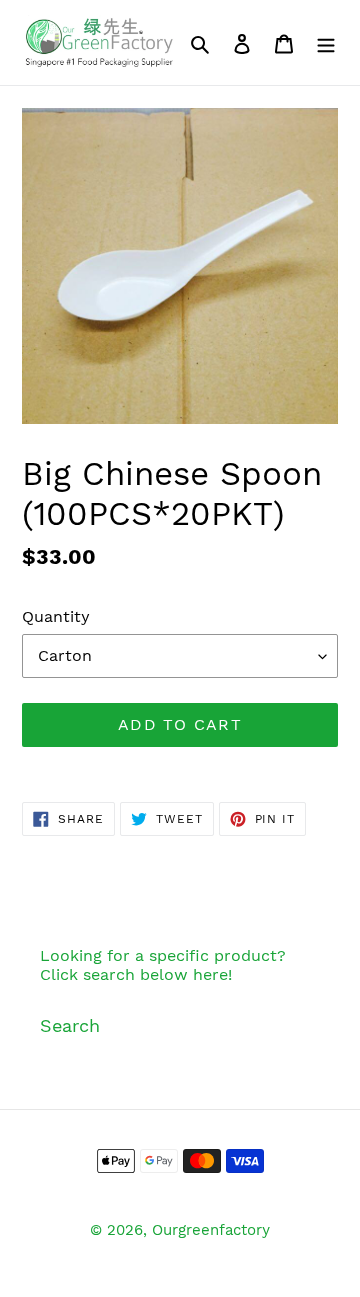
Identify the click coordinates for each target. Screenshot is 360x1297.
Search (70, 1025)
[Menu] (326, 42)
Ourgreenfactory (211, 1230)
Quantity (56, 616)
